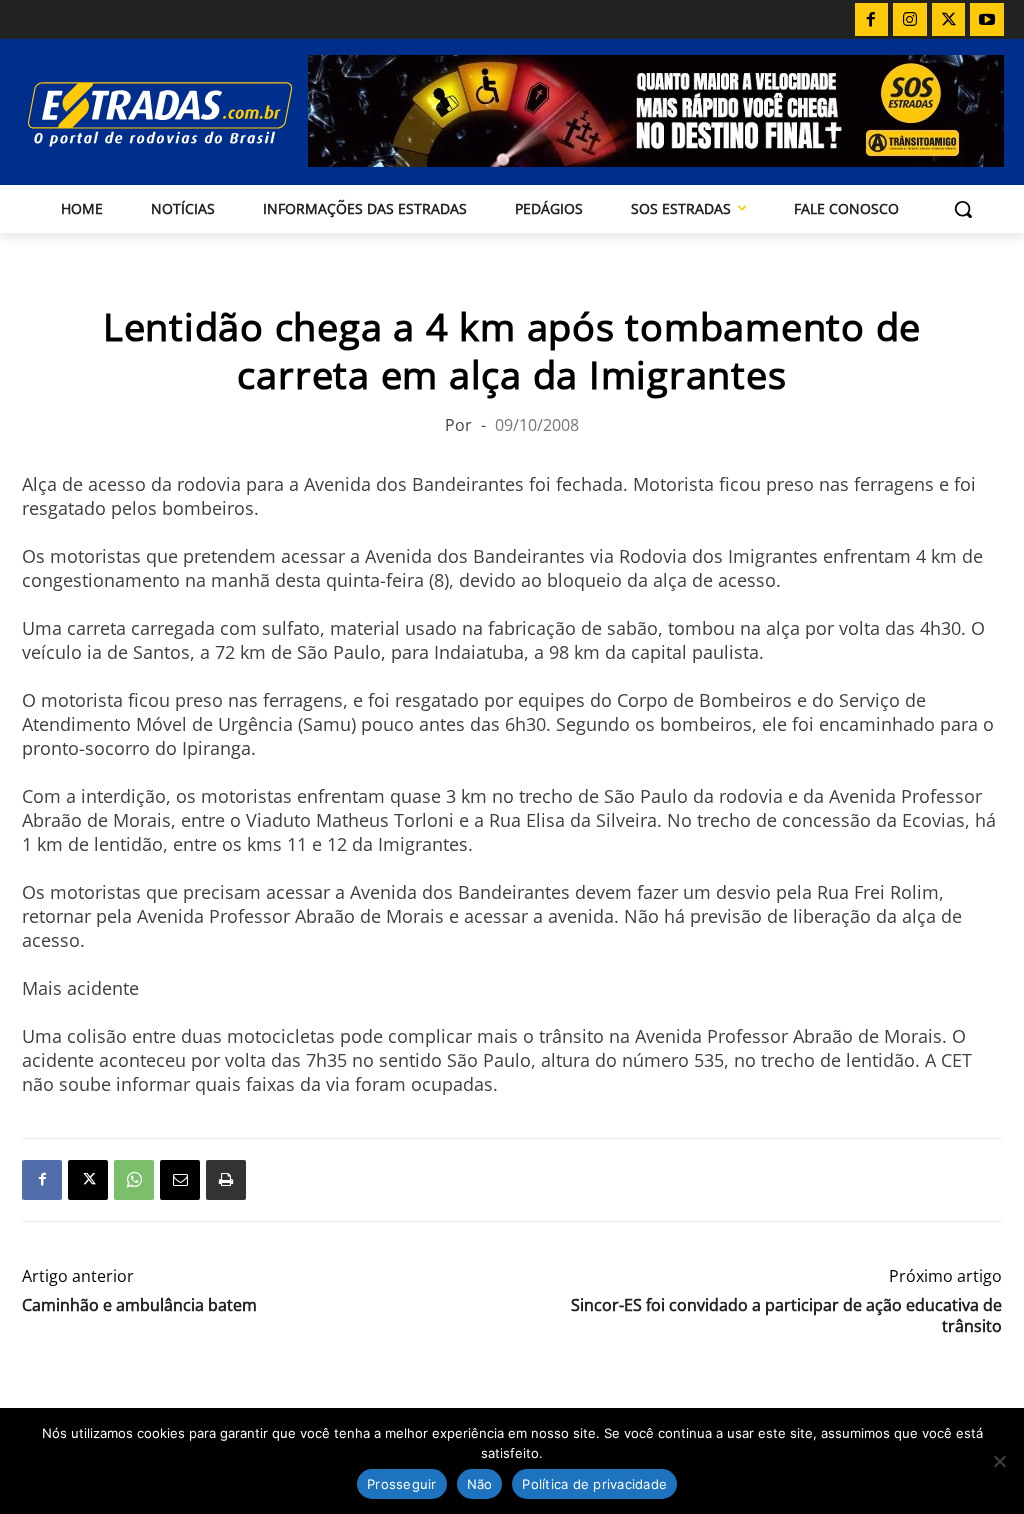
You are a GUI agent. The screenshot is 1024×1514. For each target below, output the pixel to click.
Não (480, 1484)
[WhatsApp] (134, 1180)
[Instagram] (910, 20)
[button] (963, 209)
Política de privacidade (594, 1484)
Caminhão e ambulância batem (139, 1305)
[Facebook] (872, 20)
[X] (949, 20)
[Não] (999, 1461)
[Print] (226, 1180)
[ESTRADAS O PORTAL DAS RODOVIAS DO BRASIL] (138, 113)
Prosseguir (402, 1484)
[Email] (180, 1180)
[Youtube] (987, 20)
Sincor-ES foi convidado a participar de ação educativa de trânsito (786, 1316)
